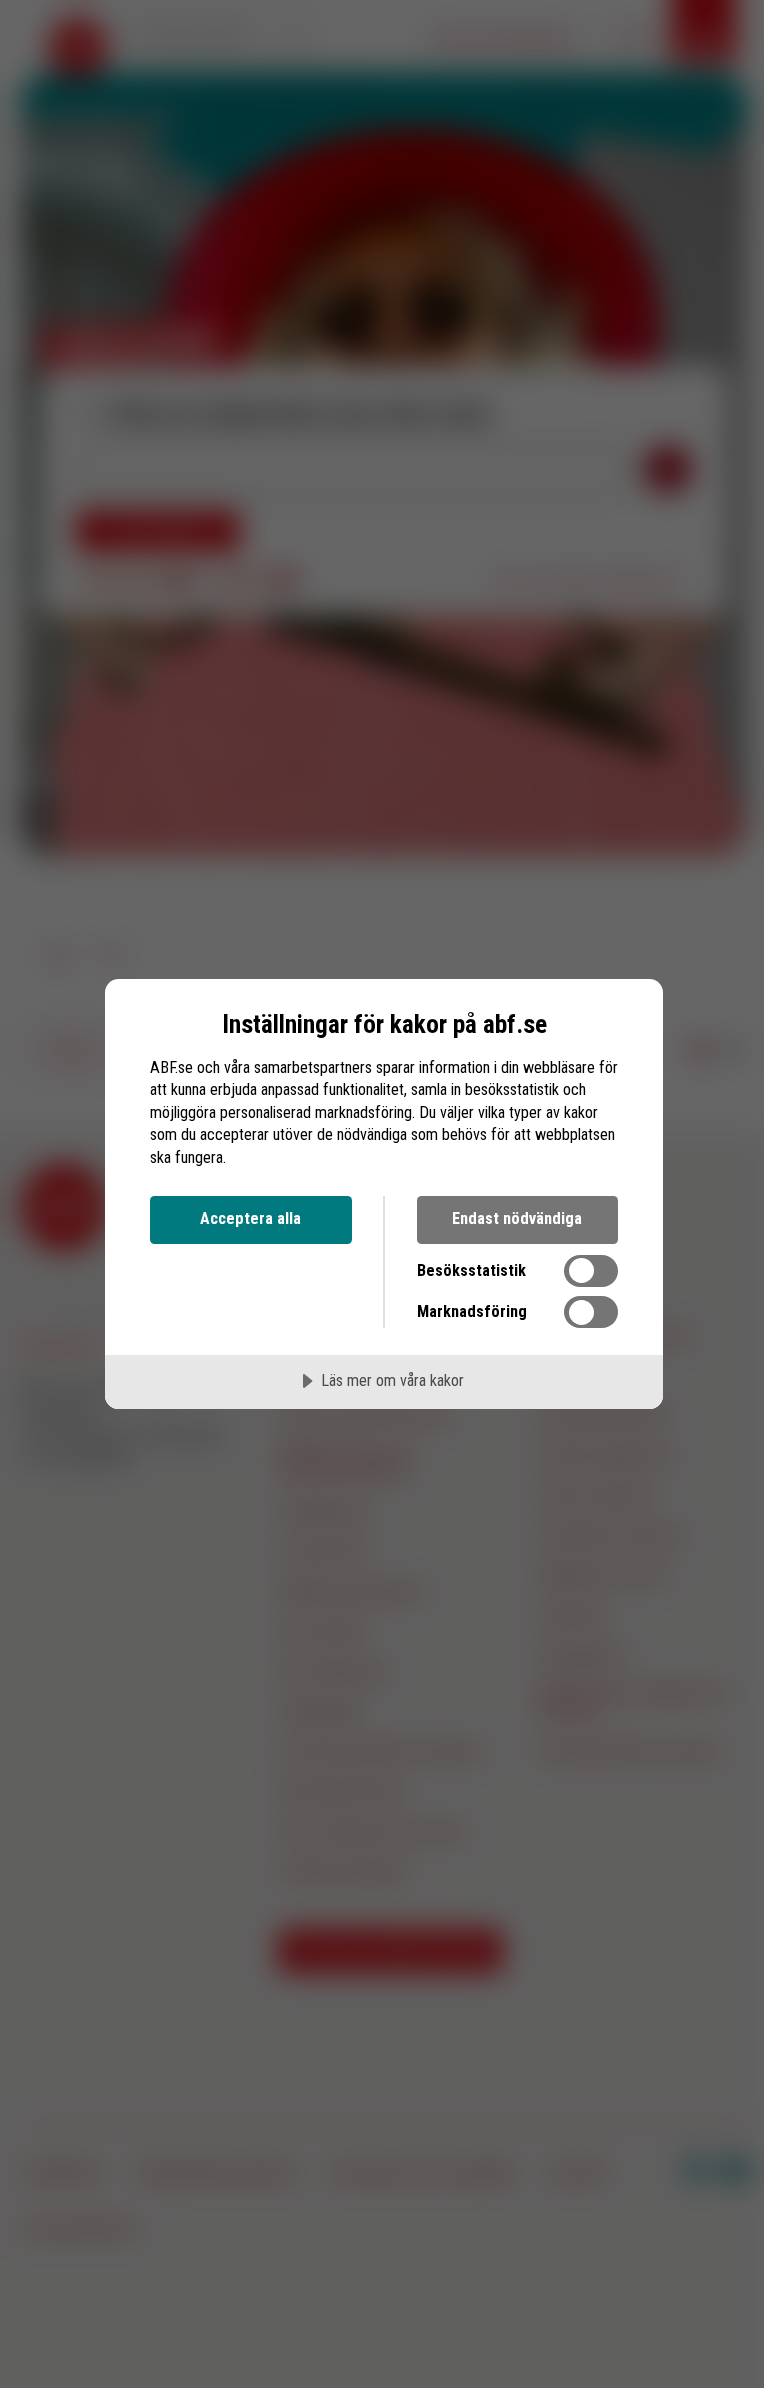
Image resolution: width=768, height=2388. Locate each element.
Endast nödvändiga (517, 1218)
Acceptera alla (250, 1218)
